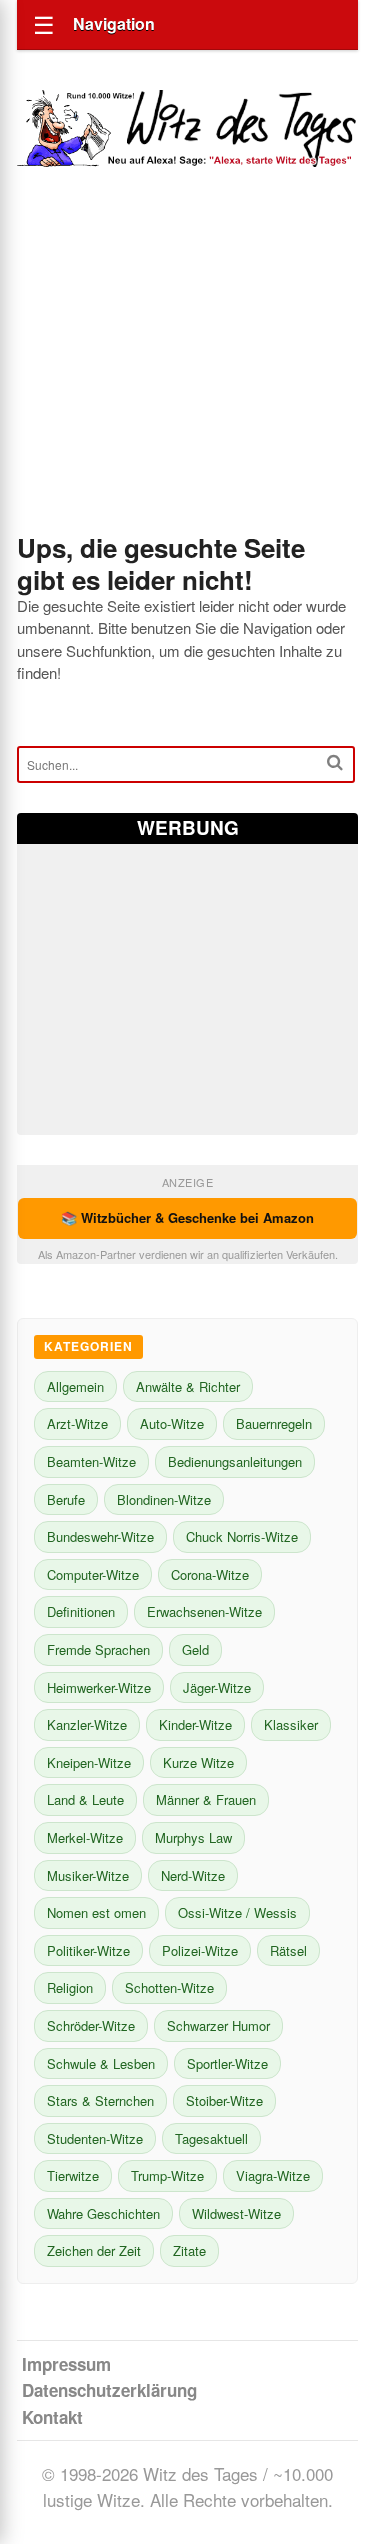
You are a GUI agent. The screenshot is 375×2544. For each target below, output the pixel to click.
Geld (195, 1649)
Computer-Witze (93, 1574)
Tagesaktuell (211, 2138)
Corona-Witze (210, 1574)
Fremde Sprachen (98, 1649)
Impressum (66, 2364)
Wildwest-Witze (236, 2213)
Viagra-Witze (273, 2175)
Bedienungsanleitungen (235, 1461)
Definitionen (81, 1611)
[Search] (335, 762)
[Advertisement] (187, 377)
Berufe (66, 1499)
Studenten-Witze (95, 2138)
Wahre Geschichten (103, 2213)
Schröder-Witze (91, 2025)
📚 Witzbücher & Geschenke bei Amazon (187, 1217)
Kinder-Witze (195, 1724)
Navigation (114, 23)
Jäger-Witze (217, 1687)
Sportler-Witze (227, 2063)
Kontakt (52, 2417)
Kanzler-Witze (87, 1724)
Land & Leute (85, 1799)
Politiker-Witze (88, 1950)
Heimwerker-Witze (99, 1687)
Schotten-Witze (169, 1987)
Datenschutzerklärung (109, 2390)
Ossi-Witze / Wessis (237, 1912)
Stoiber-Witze (224, 2100)
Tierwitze (73, 2175)
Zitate (189, 2250)
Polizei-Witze (200, 1950)
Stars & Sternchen (100, 2100)
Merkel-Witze (85, 1837)
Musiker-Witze (88, 1875)
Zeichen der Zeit (94, 2250)
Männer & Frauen (206, 1799)
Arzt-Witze (77, 1423)
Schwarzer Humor (218, 2025)
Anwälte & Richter (188, 1386)
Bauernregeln (274, 1423)
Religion (70, 1987)
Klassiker (291, 1724)
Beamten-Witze (91, 1461)
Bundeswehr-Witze (100, 1536)
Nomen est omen (96, 1912)
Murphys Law (193, 1837)
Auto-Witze (172, 1423)
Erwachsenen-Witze (204, 1611)
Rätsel (288, 1950)
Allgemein (75, 1386)
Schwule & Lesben (101, 2063)
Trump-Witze (167, 2175)
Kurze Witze (198, 1762)
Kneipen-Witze (89, 1762)
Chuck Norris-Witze (242, 1536)
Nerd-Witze (193, 1875)
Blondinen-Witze (164, 1499)
